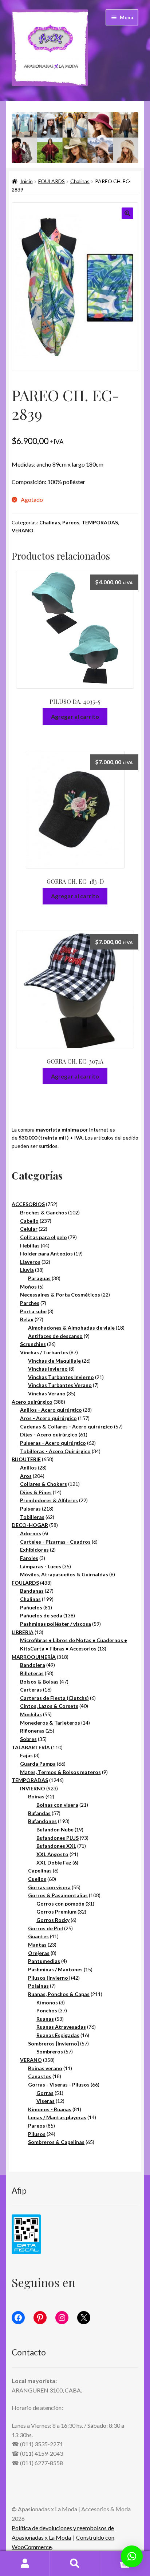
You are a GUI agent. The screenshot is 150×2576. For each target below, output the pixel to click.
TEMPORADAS (100, 522)
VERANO (23, 530)
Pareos (71, 522)
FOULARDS (52, 181)
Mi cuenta (25, 2564)
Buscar (75, 2564)
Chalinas (80, 181)
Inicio (27, 181)
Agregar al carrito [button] (75, 716)
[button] (127, 213)
